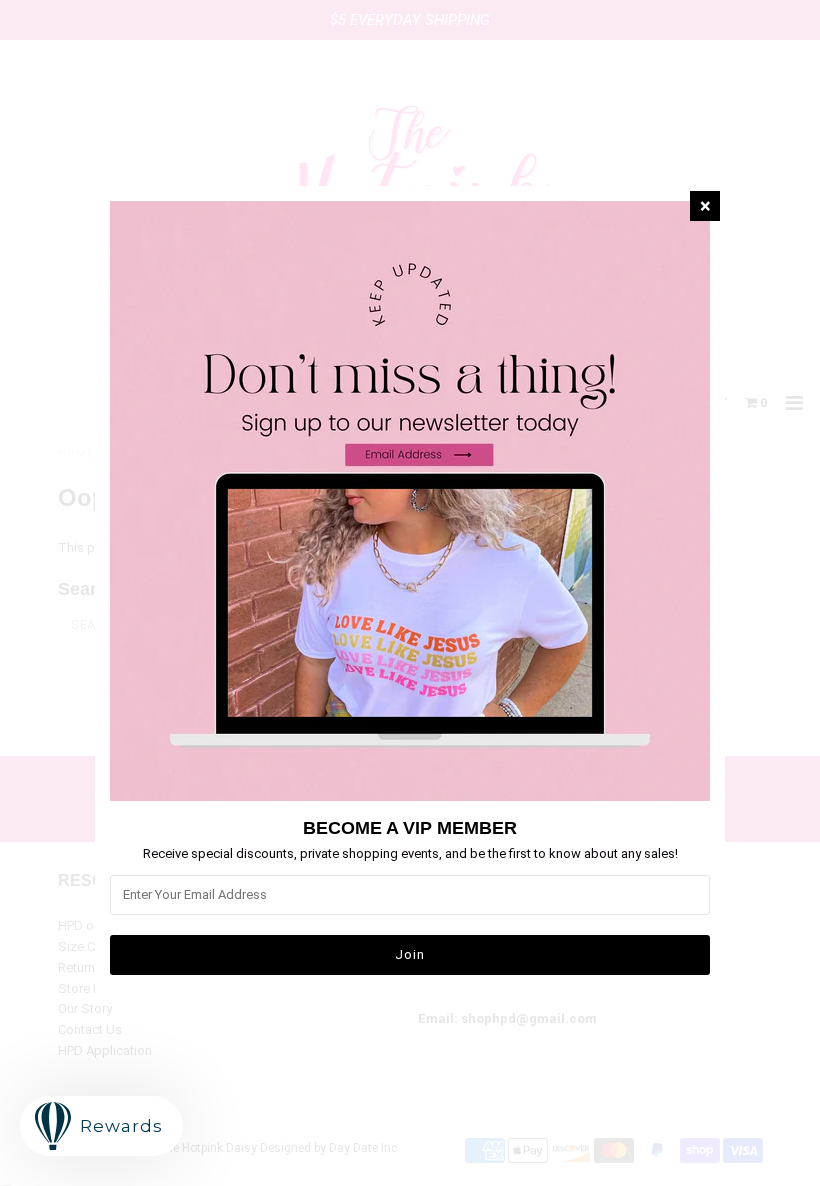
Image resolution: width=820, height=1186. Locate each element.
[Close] (705, 206)
